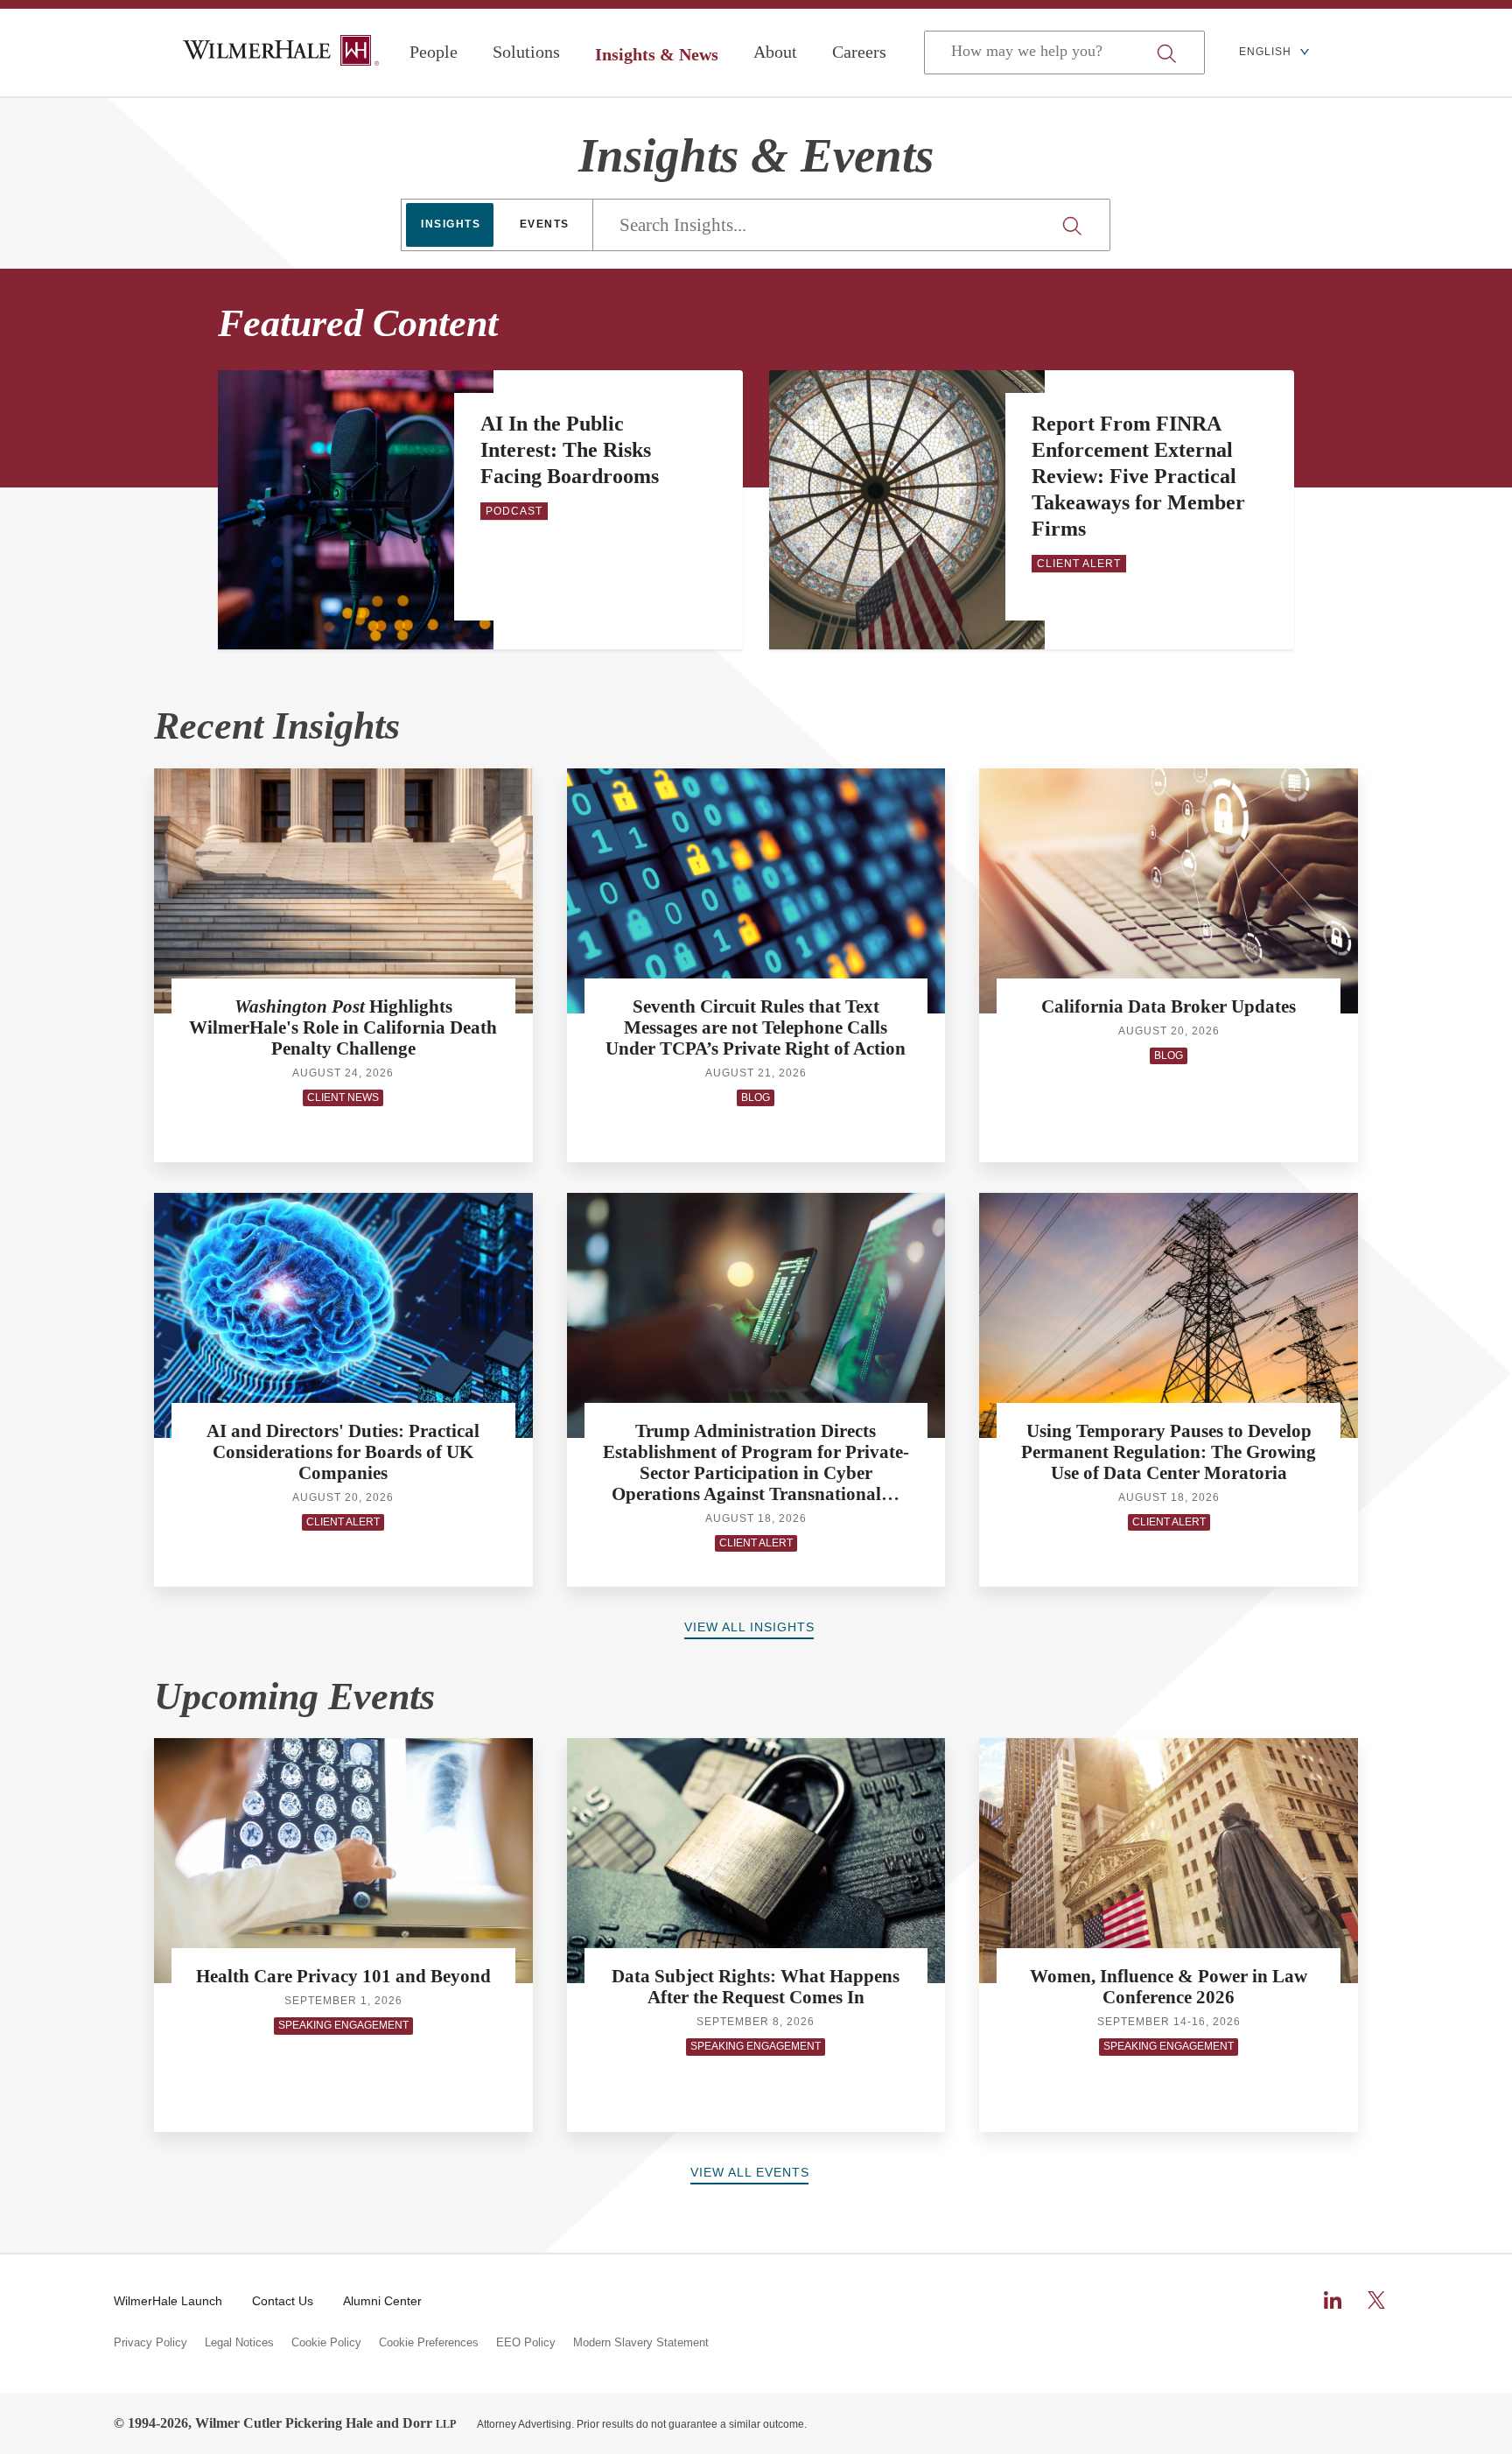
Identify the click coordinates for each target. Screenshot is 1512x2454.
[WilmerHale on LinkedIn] (1333, 2300)
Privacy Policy (150, 2343)
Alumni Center (382, 2301)
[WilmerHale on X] (1376, 2300)
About (775, 52)
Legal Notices (239, 2343)
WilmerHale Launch (168, 2301)
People (434, 52)
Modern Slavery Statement (641, 2343)
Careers (859, 52)
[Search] (1074, 226)
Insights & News (657, 54)
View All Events (750, 2172)
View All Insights (749, 1627)
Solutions (526, 52)
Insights (451, 224)
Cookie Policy (326, 2343)
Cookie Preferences (429, 2343)
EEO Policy (526, 2343)
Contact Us (283, 2301)
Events (545, 224)
